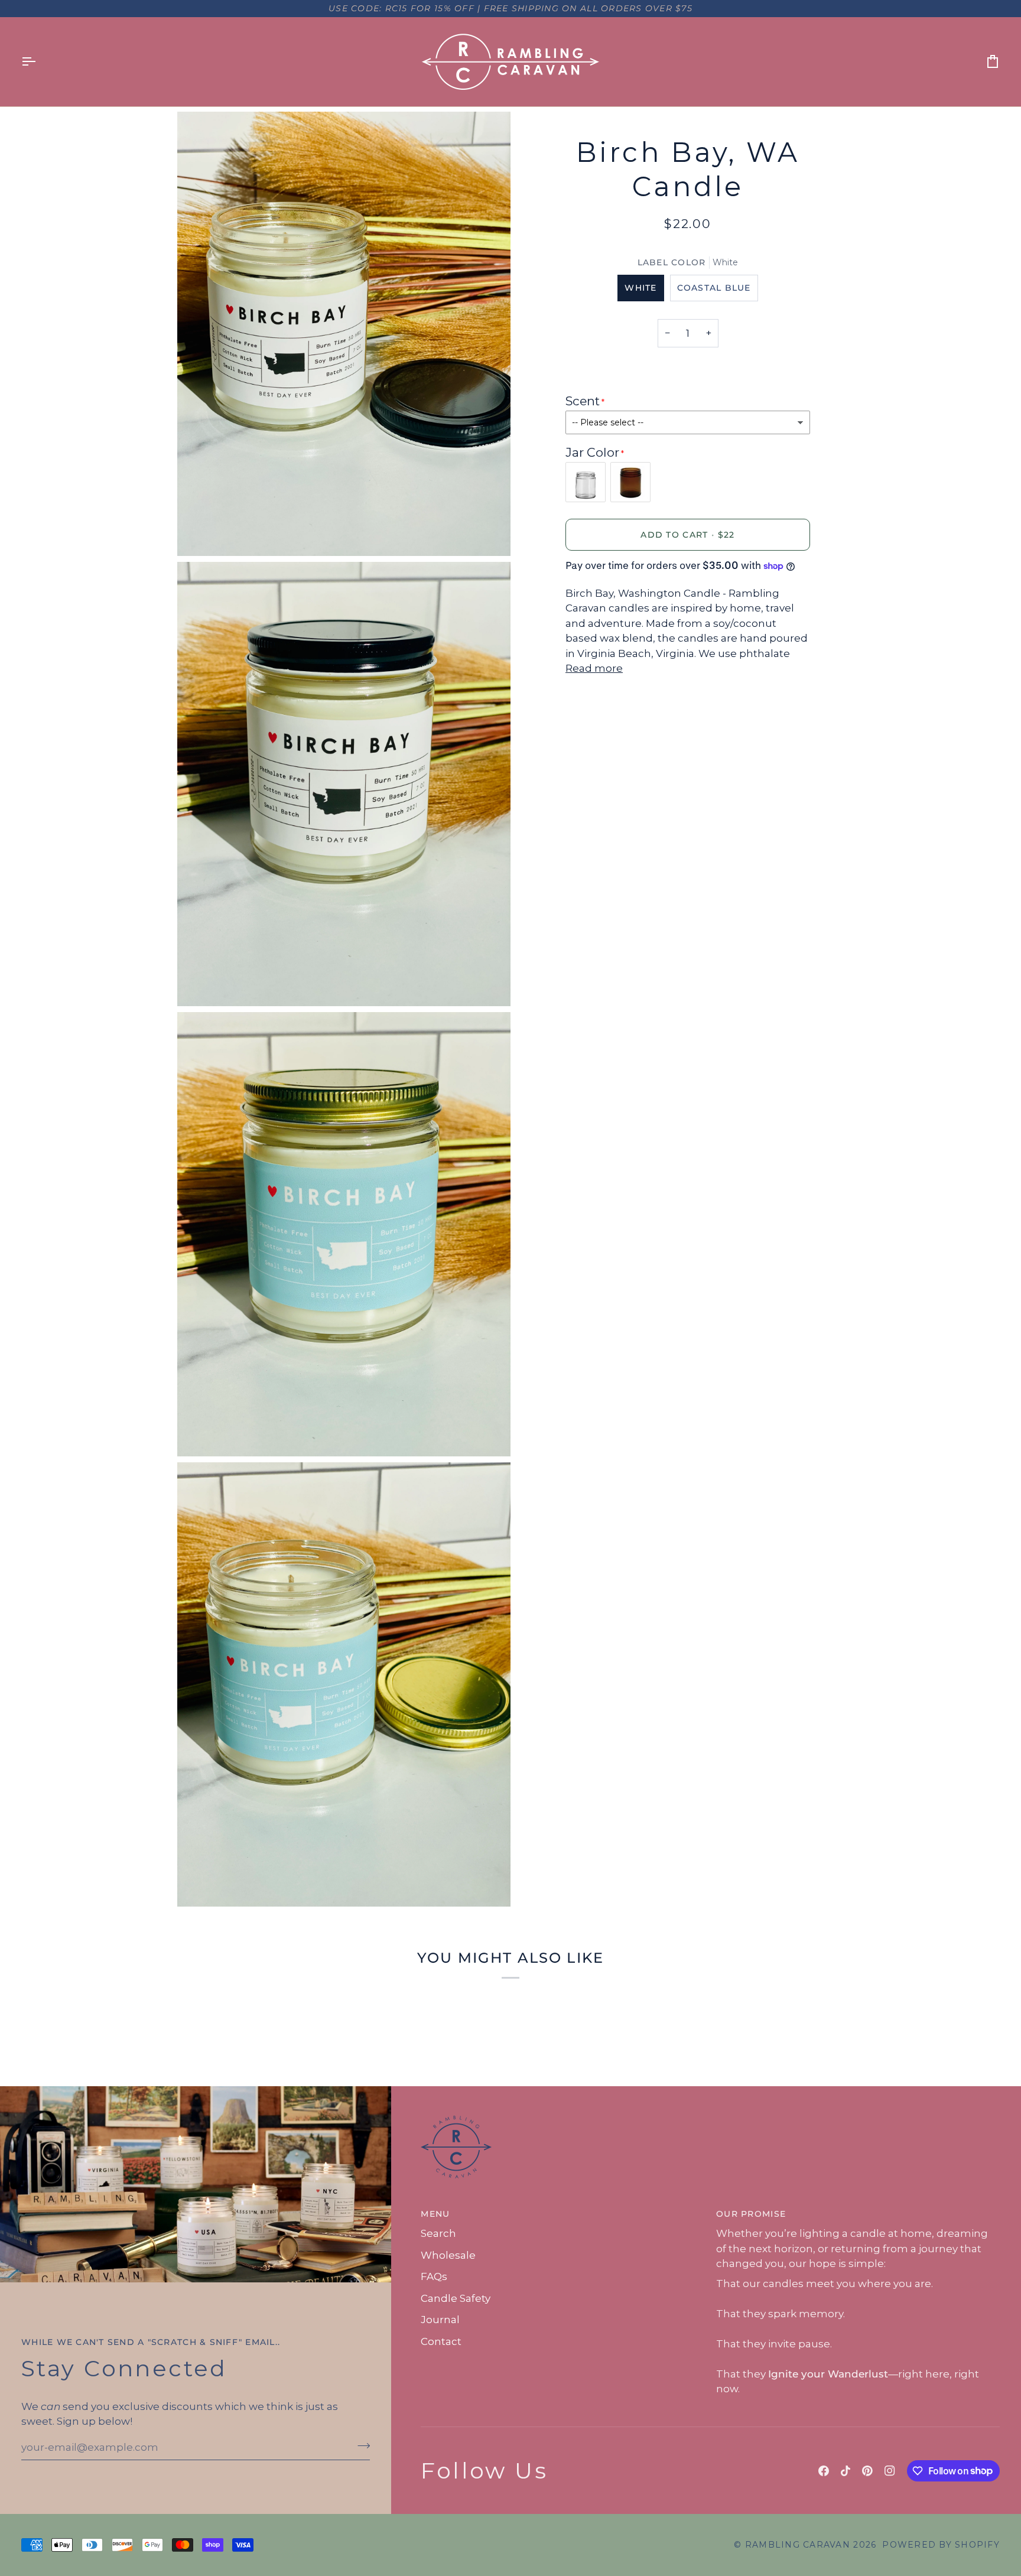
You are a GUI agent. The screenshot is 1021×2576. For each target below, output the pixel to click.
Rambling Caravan (798, 2545)
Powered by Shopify (941, 2545)
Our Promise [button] (751, 2214)
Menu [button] (435, 2214)
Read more (594, 668)
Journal (440, 2320)
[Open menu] (39, 62)
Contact (441, 2341)
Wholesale (448, 2255)
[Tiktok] (846, 2471)
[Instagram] (890, 2471)
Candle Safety (456, 2298)
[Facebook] (824, 2471)
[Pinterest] (867, 2471)
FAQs (434, 2276)
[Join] (360, 2446)
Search (438, 2233)
